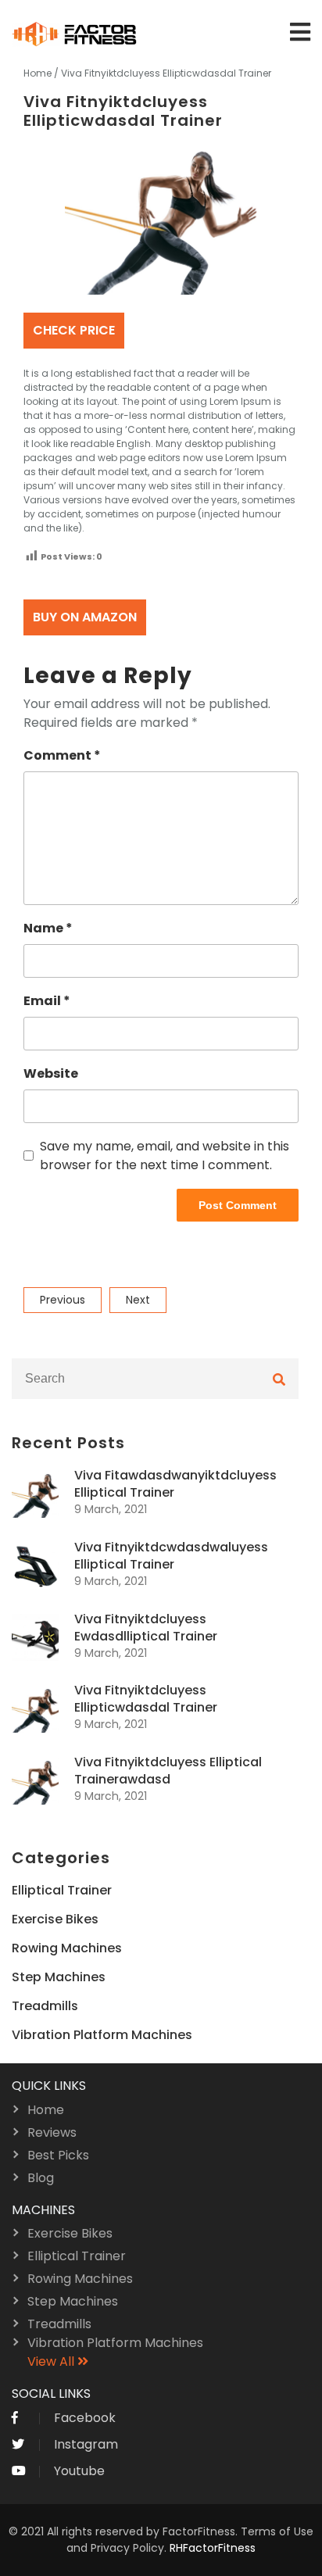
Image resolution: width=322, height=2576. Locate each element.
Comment (62, 755)
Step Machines (59, 1977)
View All (52, 2361)
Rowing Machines (67, 1948)
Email (47, 1001)
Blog (41, 2178)
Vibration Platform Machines (102, 2035)
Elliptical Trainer (62, 1890)
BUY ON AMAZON (85, 617)
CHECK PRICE (74, 330)
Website (51, 1073)
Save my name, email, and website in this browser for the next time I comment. (165, 1156)
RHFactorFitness (213, 2548)
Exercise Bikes (55, 1919)
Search (279, 1379)
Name (48, 928)
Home (38, 73)
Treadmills (45, 2006)
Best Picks (58, 2155)
